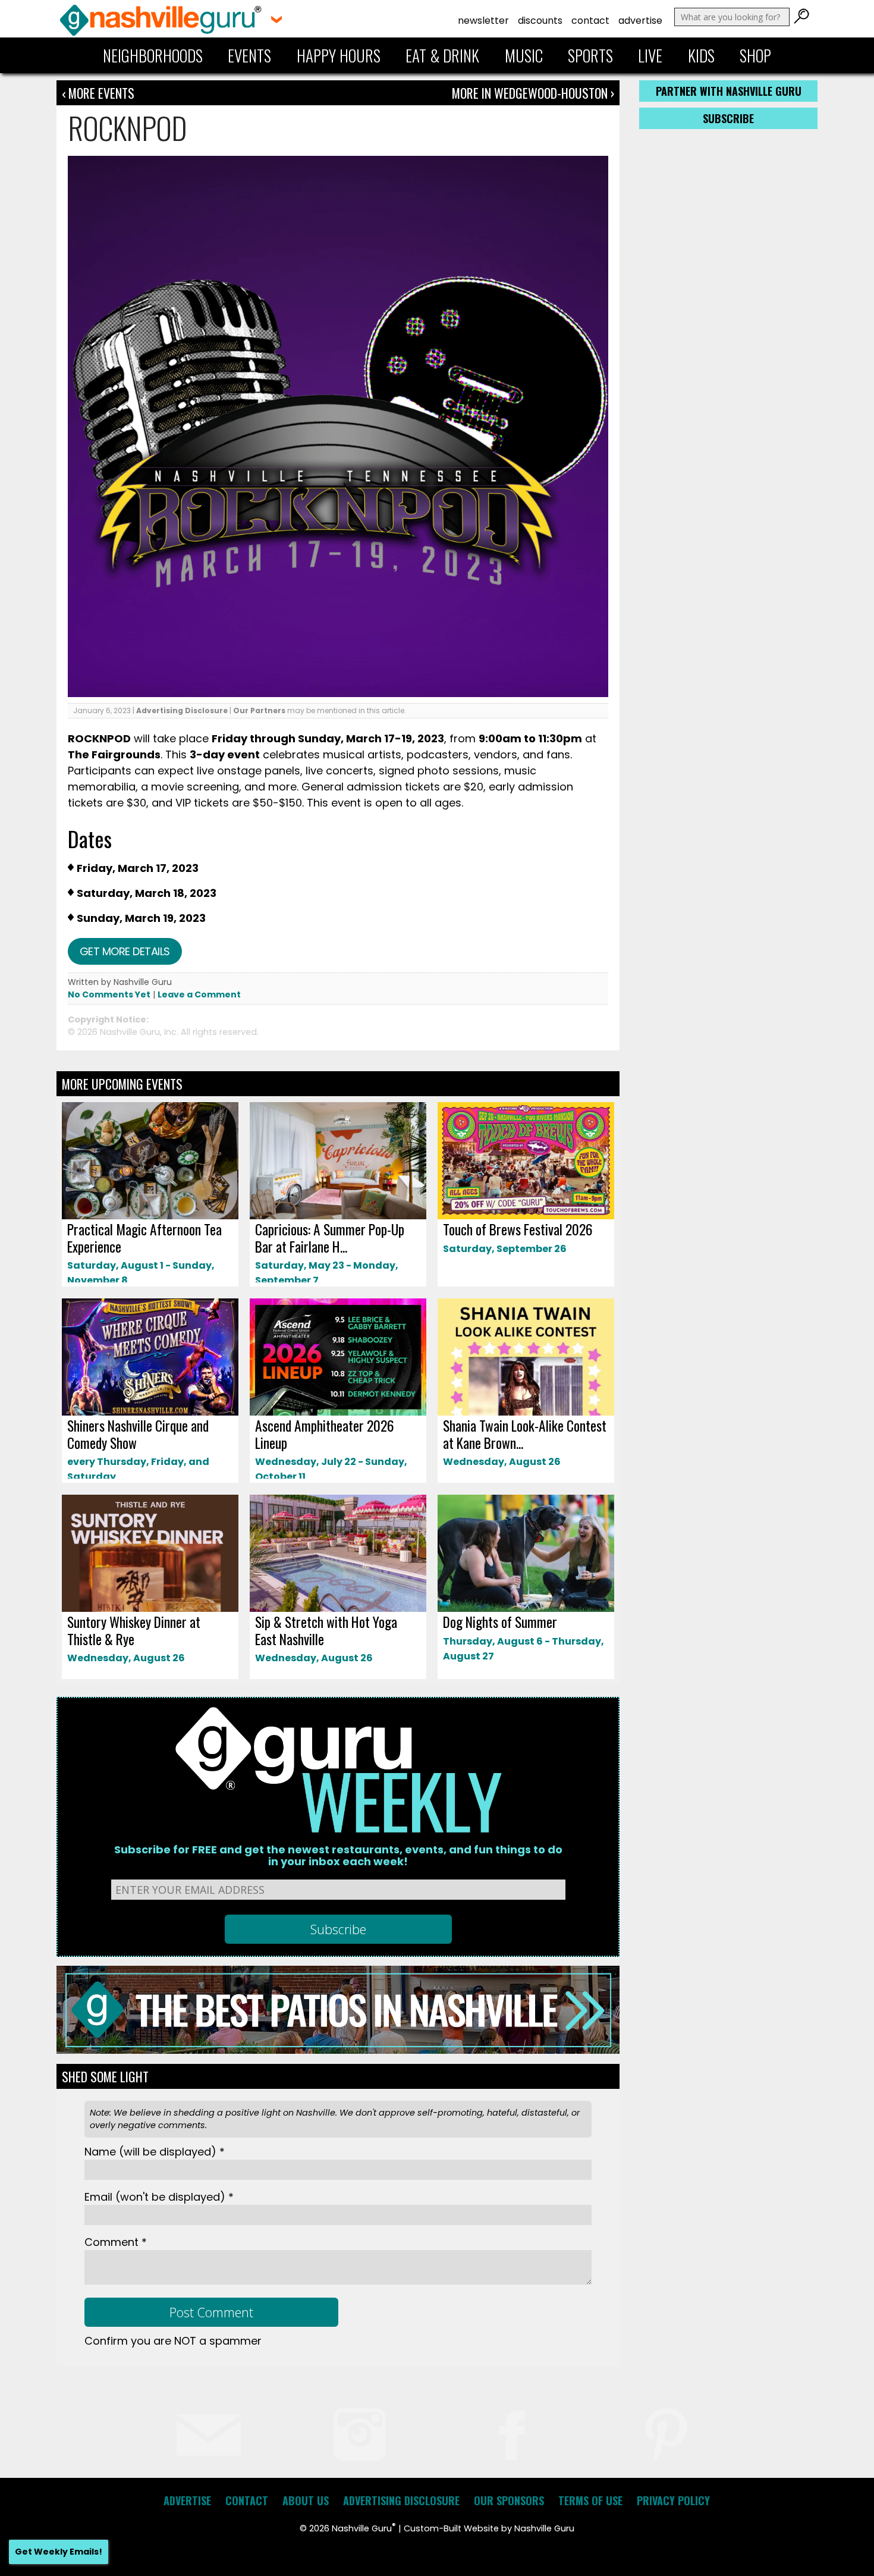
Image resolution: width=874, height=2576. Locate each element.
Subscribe (728, 118)
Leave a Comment (199, 994)
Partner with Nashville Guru (729, 91)
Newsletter (483, 21)
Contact (590, 21)
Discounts (540, 21)
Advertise (640, 21)
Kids (701, 55)
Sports (590, 55)
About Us (306, 2500)
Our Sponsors (509, 2500)
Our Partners (259, 710)
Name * (155, 2152)
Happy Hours (339, 55)
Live (650, 55)
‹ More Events (98, 93)
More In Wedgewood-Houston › (533, 93)
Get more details (125, 951)
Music (524, 55)
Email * (159, 2197)
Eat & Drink (442, 55)
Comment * (116, 2242)
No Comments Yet (109, 994)
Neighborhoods (153, 55)
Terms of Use (590, 2500)
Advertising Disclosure (182, 710)
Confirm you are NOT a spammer (173, 2341)
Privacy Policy (673, 2500)
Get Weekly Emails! (59, 2552)
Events (249, 55)
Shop (755, 55)
